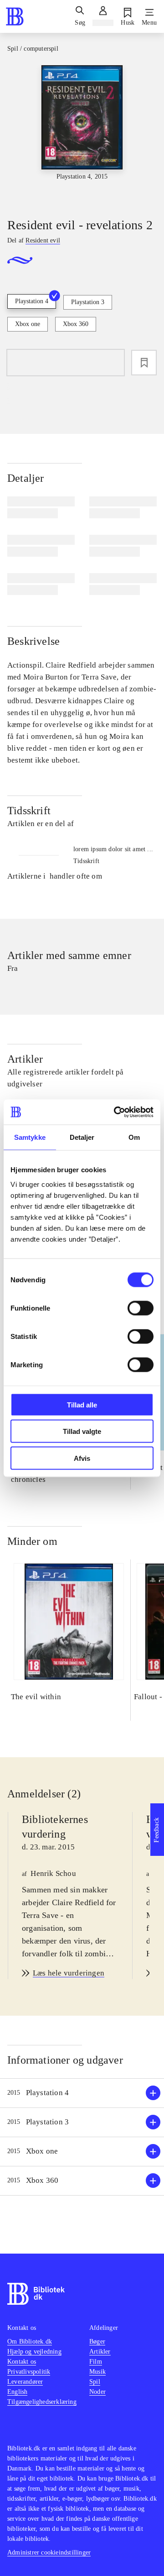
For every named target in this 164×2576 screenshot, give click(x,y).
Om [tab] (134, 1137)
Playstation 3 (88, 302)
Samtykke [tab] (30, 1137)
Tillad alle (82, 1404)
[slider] (82, 133)
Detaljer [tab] (82, 1137)
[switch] (141, 1308)
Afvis (82, 1458)
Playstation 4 (32, 301)
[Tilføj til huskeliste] (144, 363)
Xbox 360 (76, 324)
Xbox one (28, 324)
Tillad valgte (82, 1431)
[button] (82, 2093)
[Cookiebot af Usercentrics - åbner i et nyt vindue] (116, 1112)
